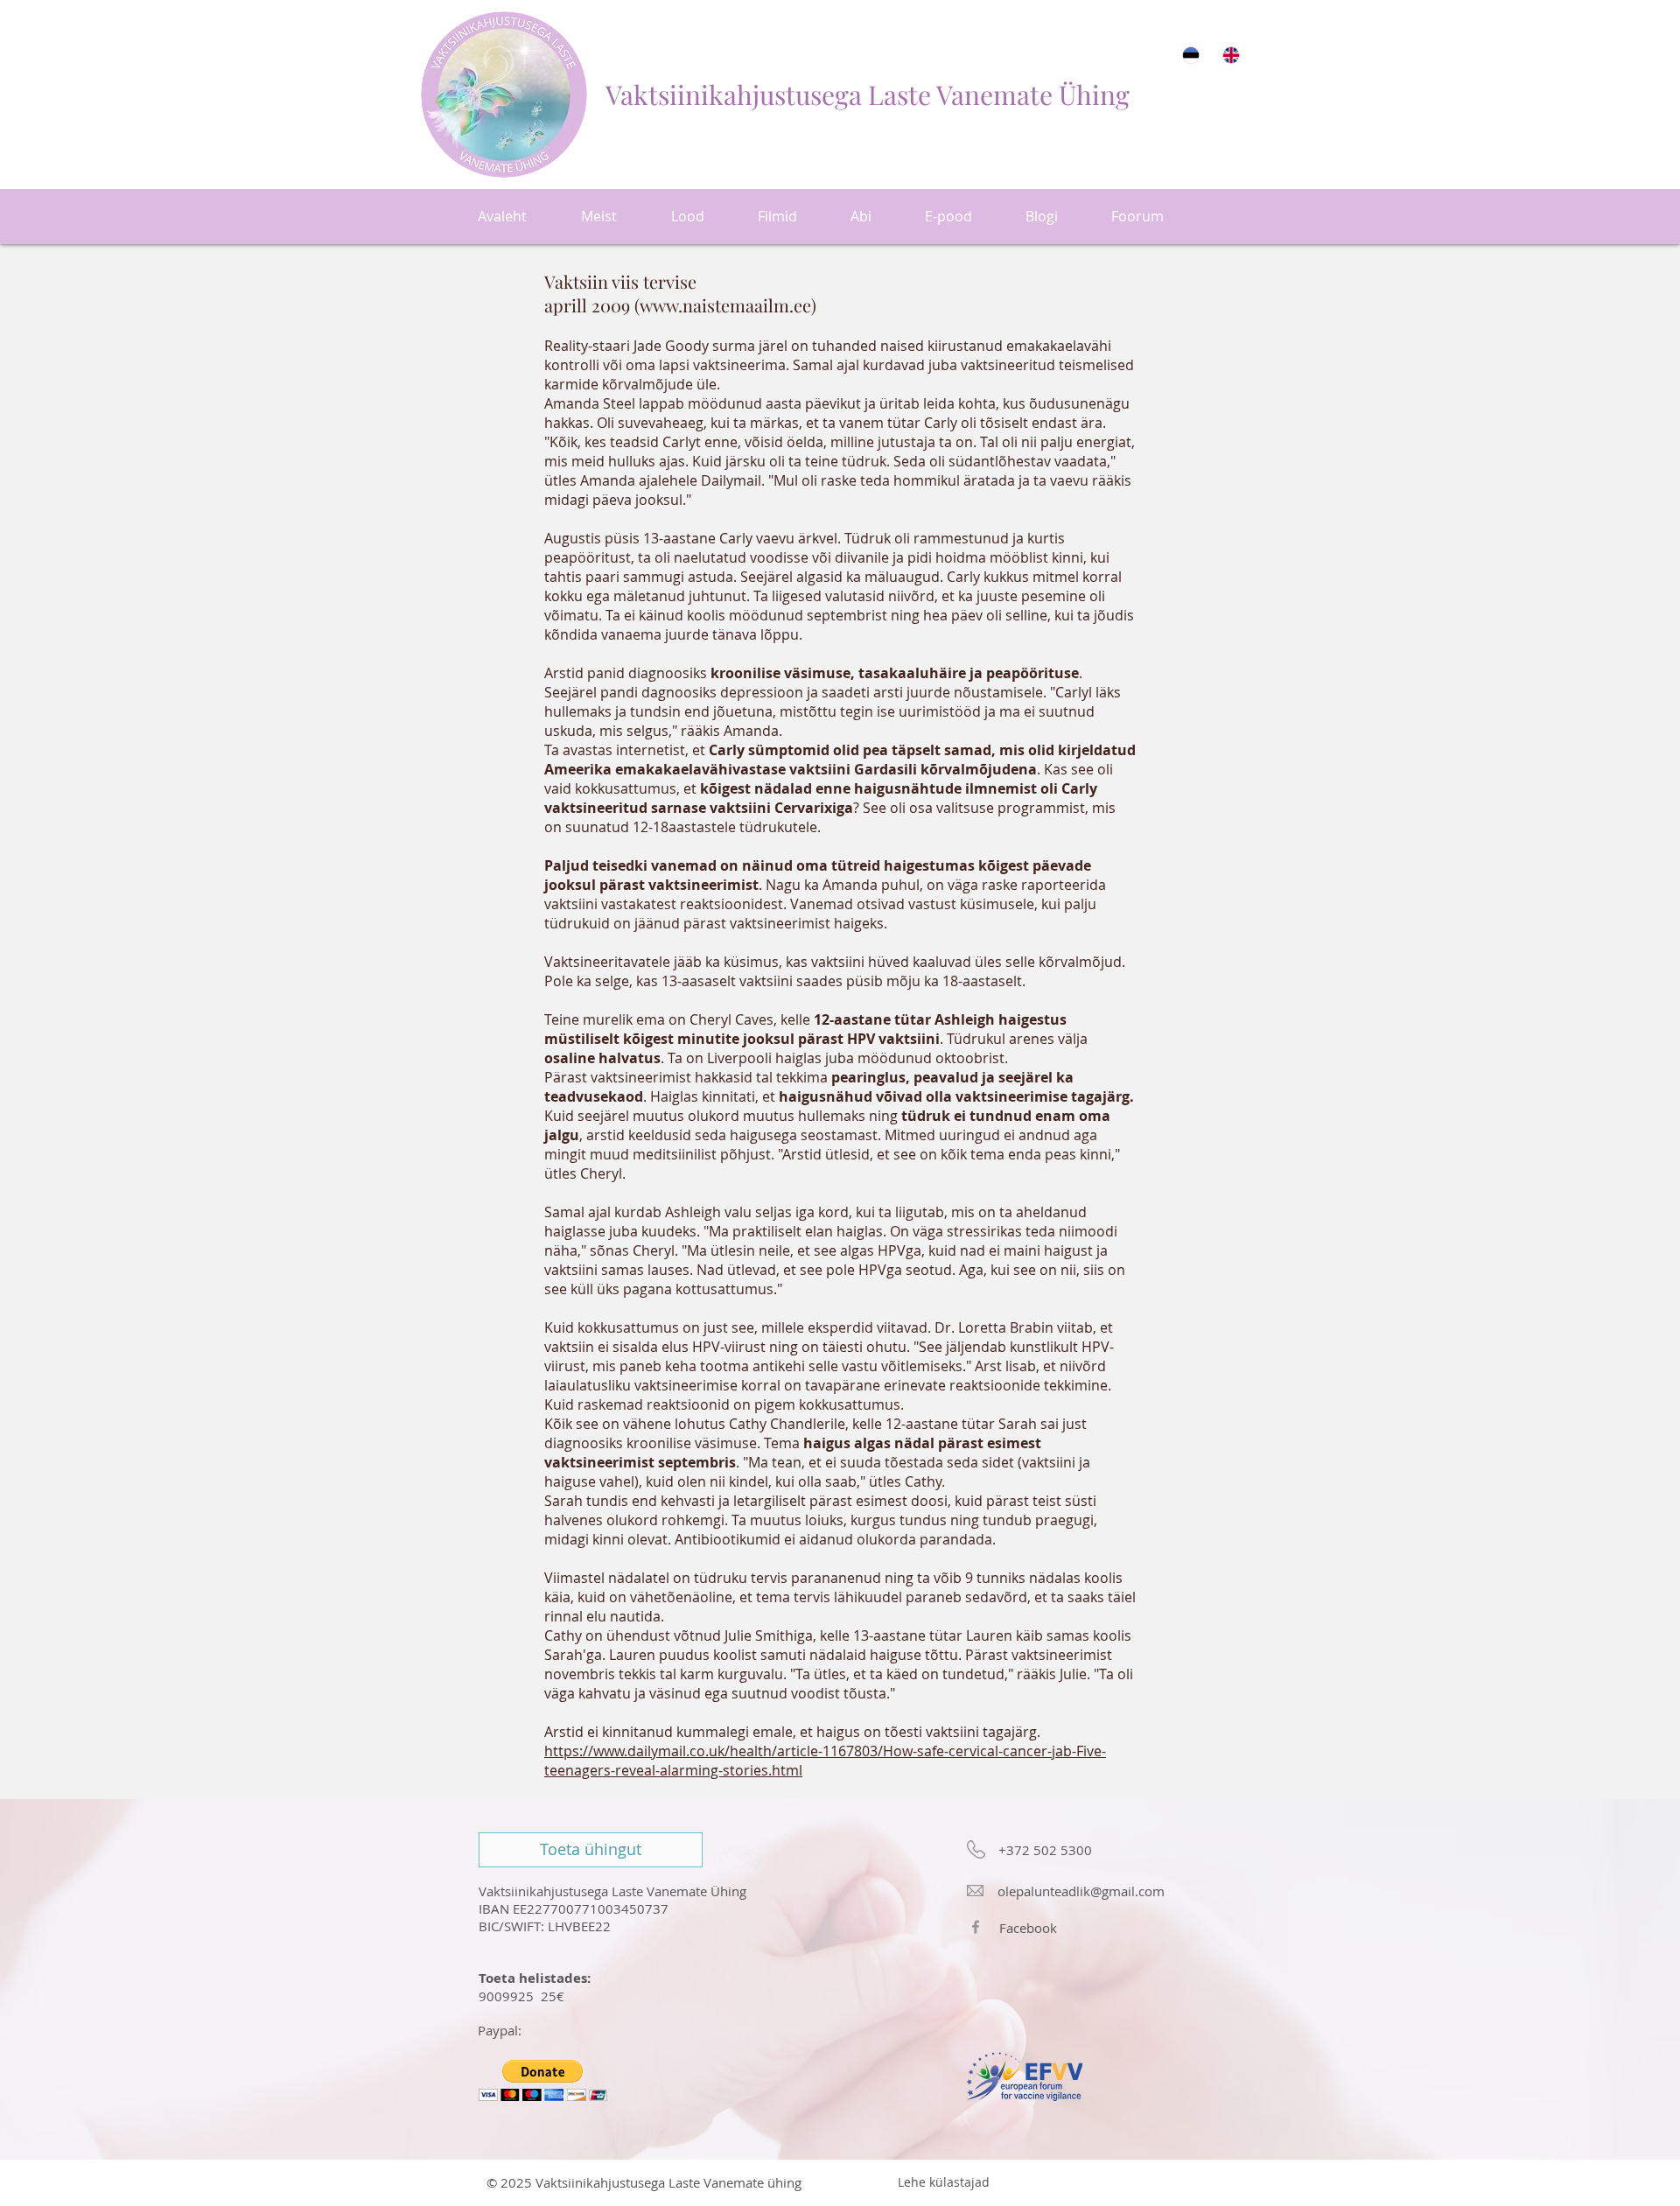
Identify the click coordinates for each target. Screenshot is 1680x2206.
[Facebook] (976, 1927)
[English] (1230, 55)
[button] (543, 2080)
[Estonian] (1190, 55)
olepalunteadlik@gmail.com (1081, 1891)
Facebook (1028, 1928)
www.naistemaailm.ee (725, 305)
